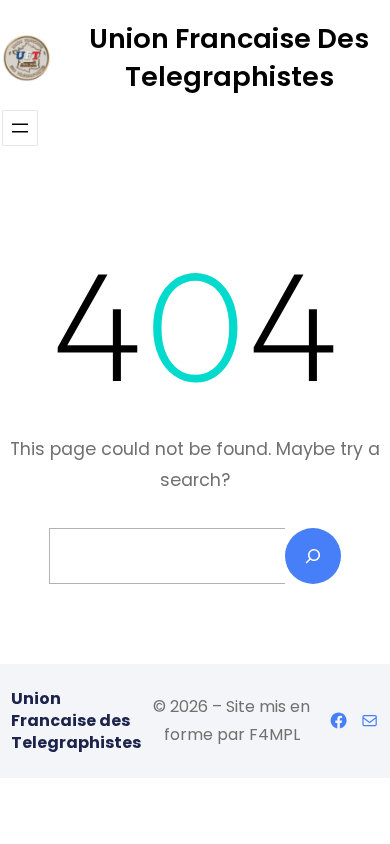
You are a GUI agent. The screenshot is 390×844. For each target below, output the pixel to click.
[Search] (313, 556)
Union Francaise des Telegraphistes (229, 57)
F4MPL (274, 734)
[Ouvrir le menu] (20, 128)
